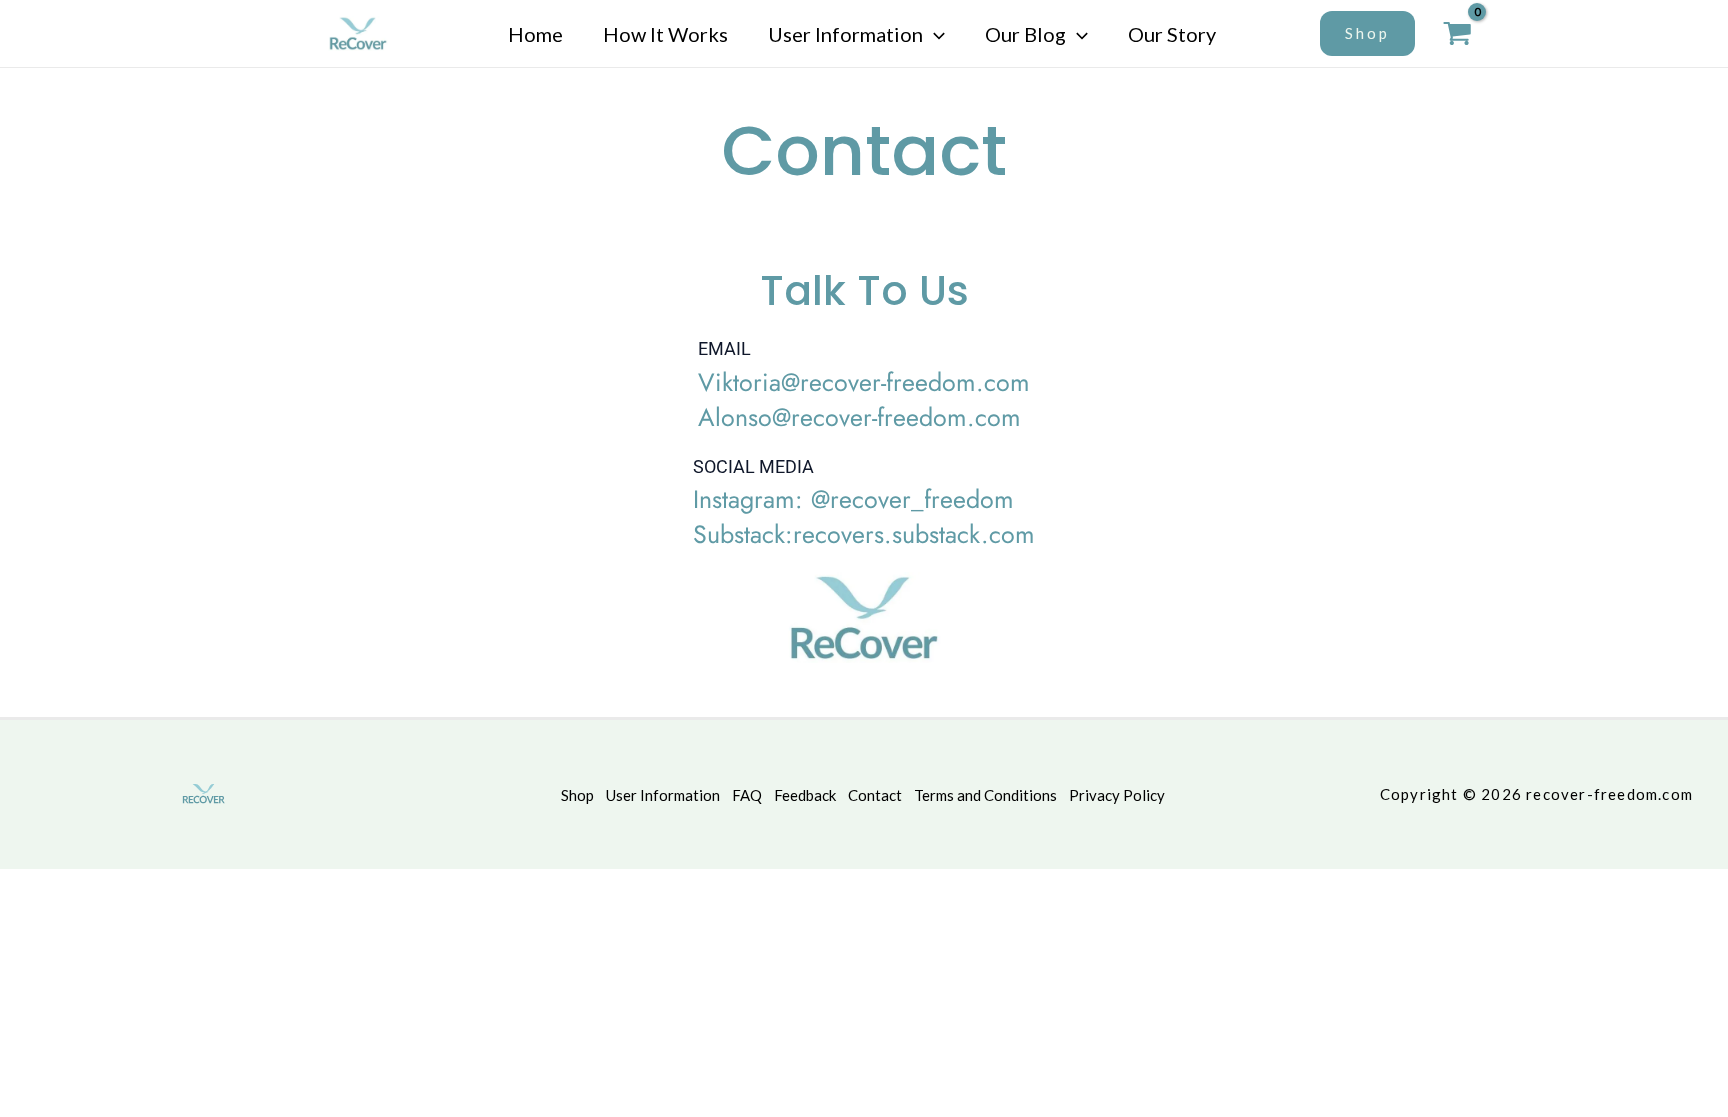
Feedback (805, 795)
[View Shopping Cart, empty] (1458, 33)
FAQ (747, 795)
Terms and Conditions (985, 795)
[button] (934, 34)
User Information (663, 795)
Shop (577, 795)
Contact (875, 795)
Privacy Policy (1117, 795)
